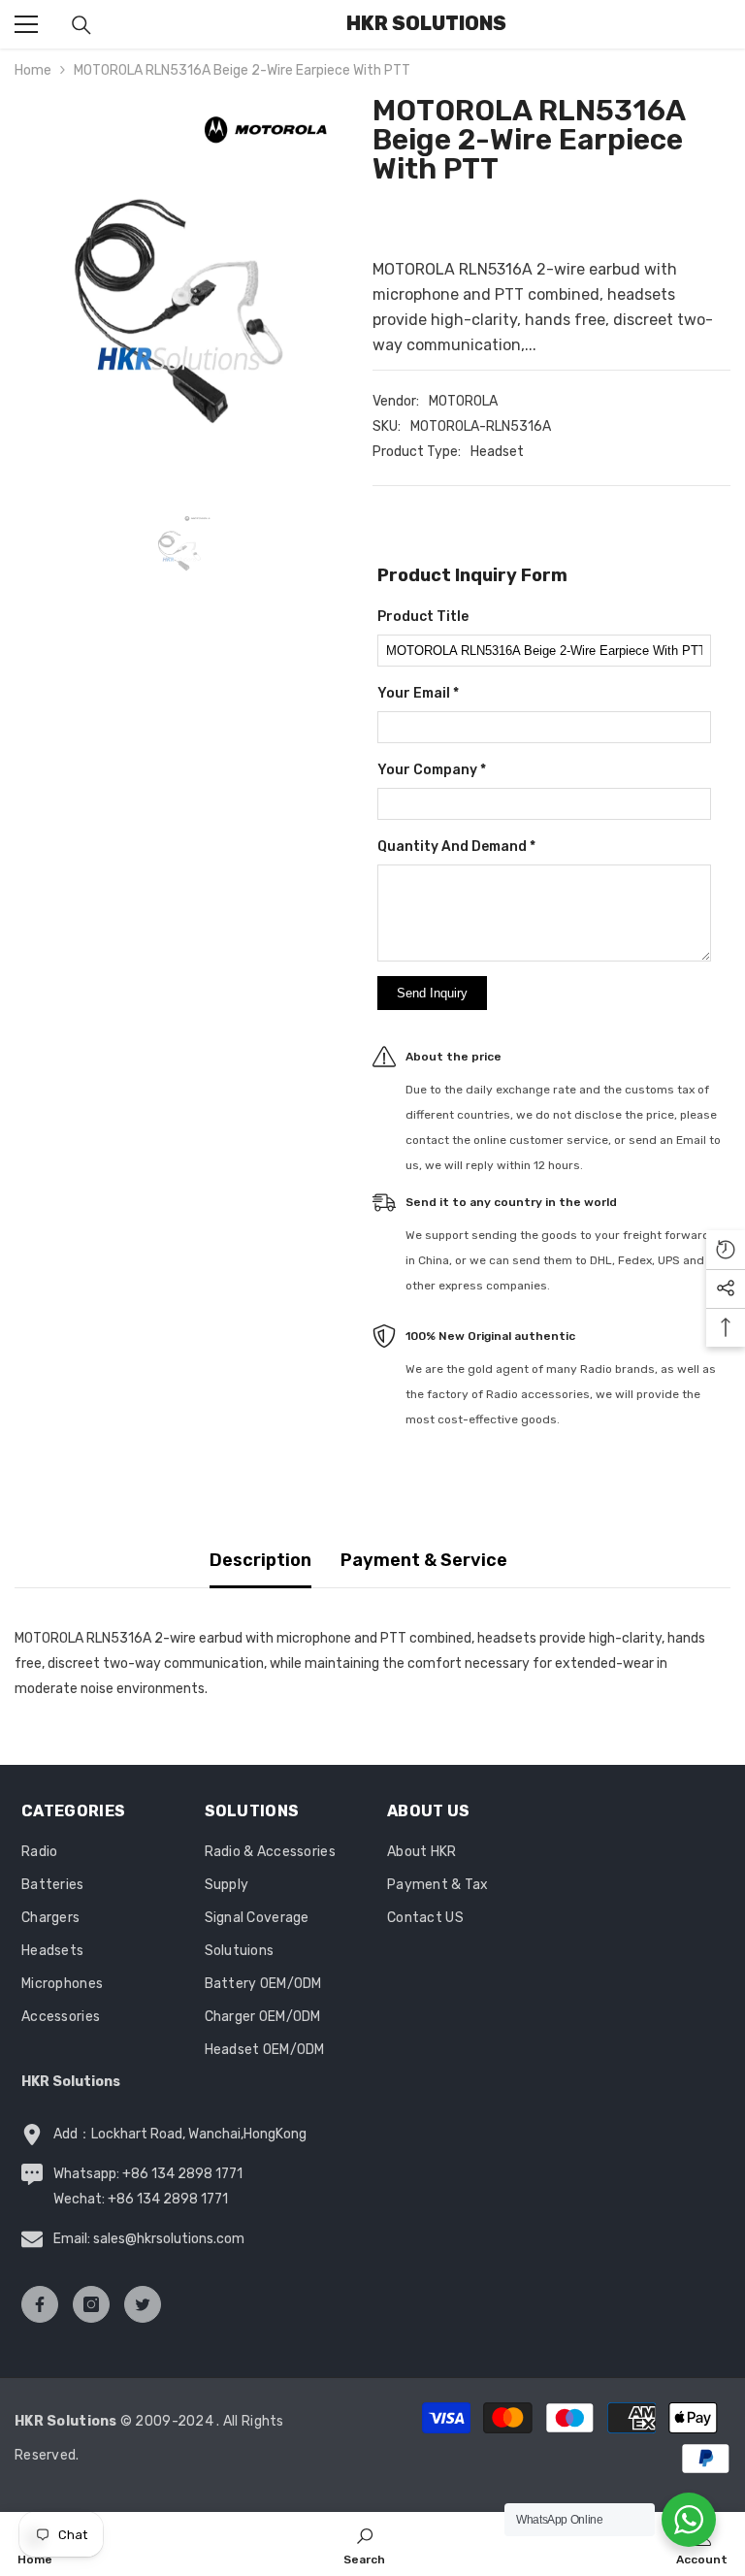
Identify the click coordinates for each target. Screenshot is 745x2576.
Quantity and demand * (456, 847)
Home (33, 70)
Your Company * (432, 770)
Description (260, 1560)
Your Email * (418, 693)
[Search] (81, 25)
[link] (364, 2544)
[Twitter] (143, 2304)
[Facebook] (40, 2304)
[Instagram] (91, 2304)
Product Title (423, 617)
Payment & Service (424, 1560)
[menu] (26, 24)
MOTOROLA (463, 401)
